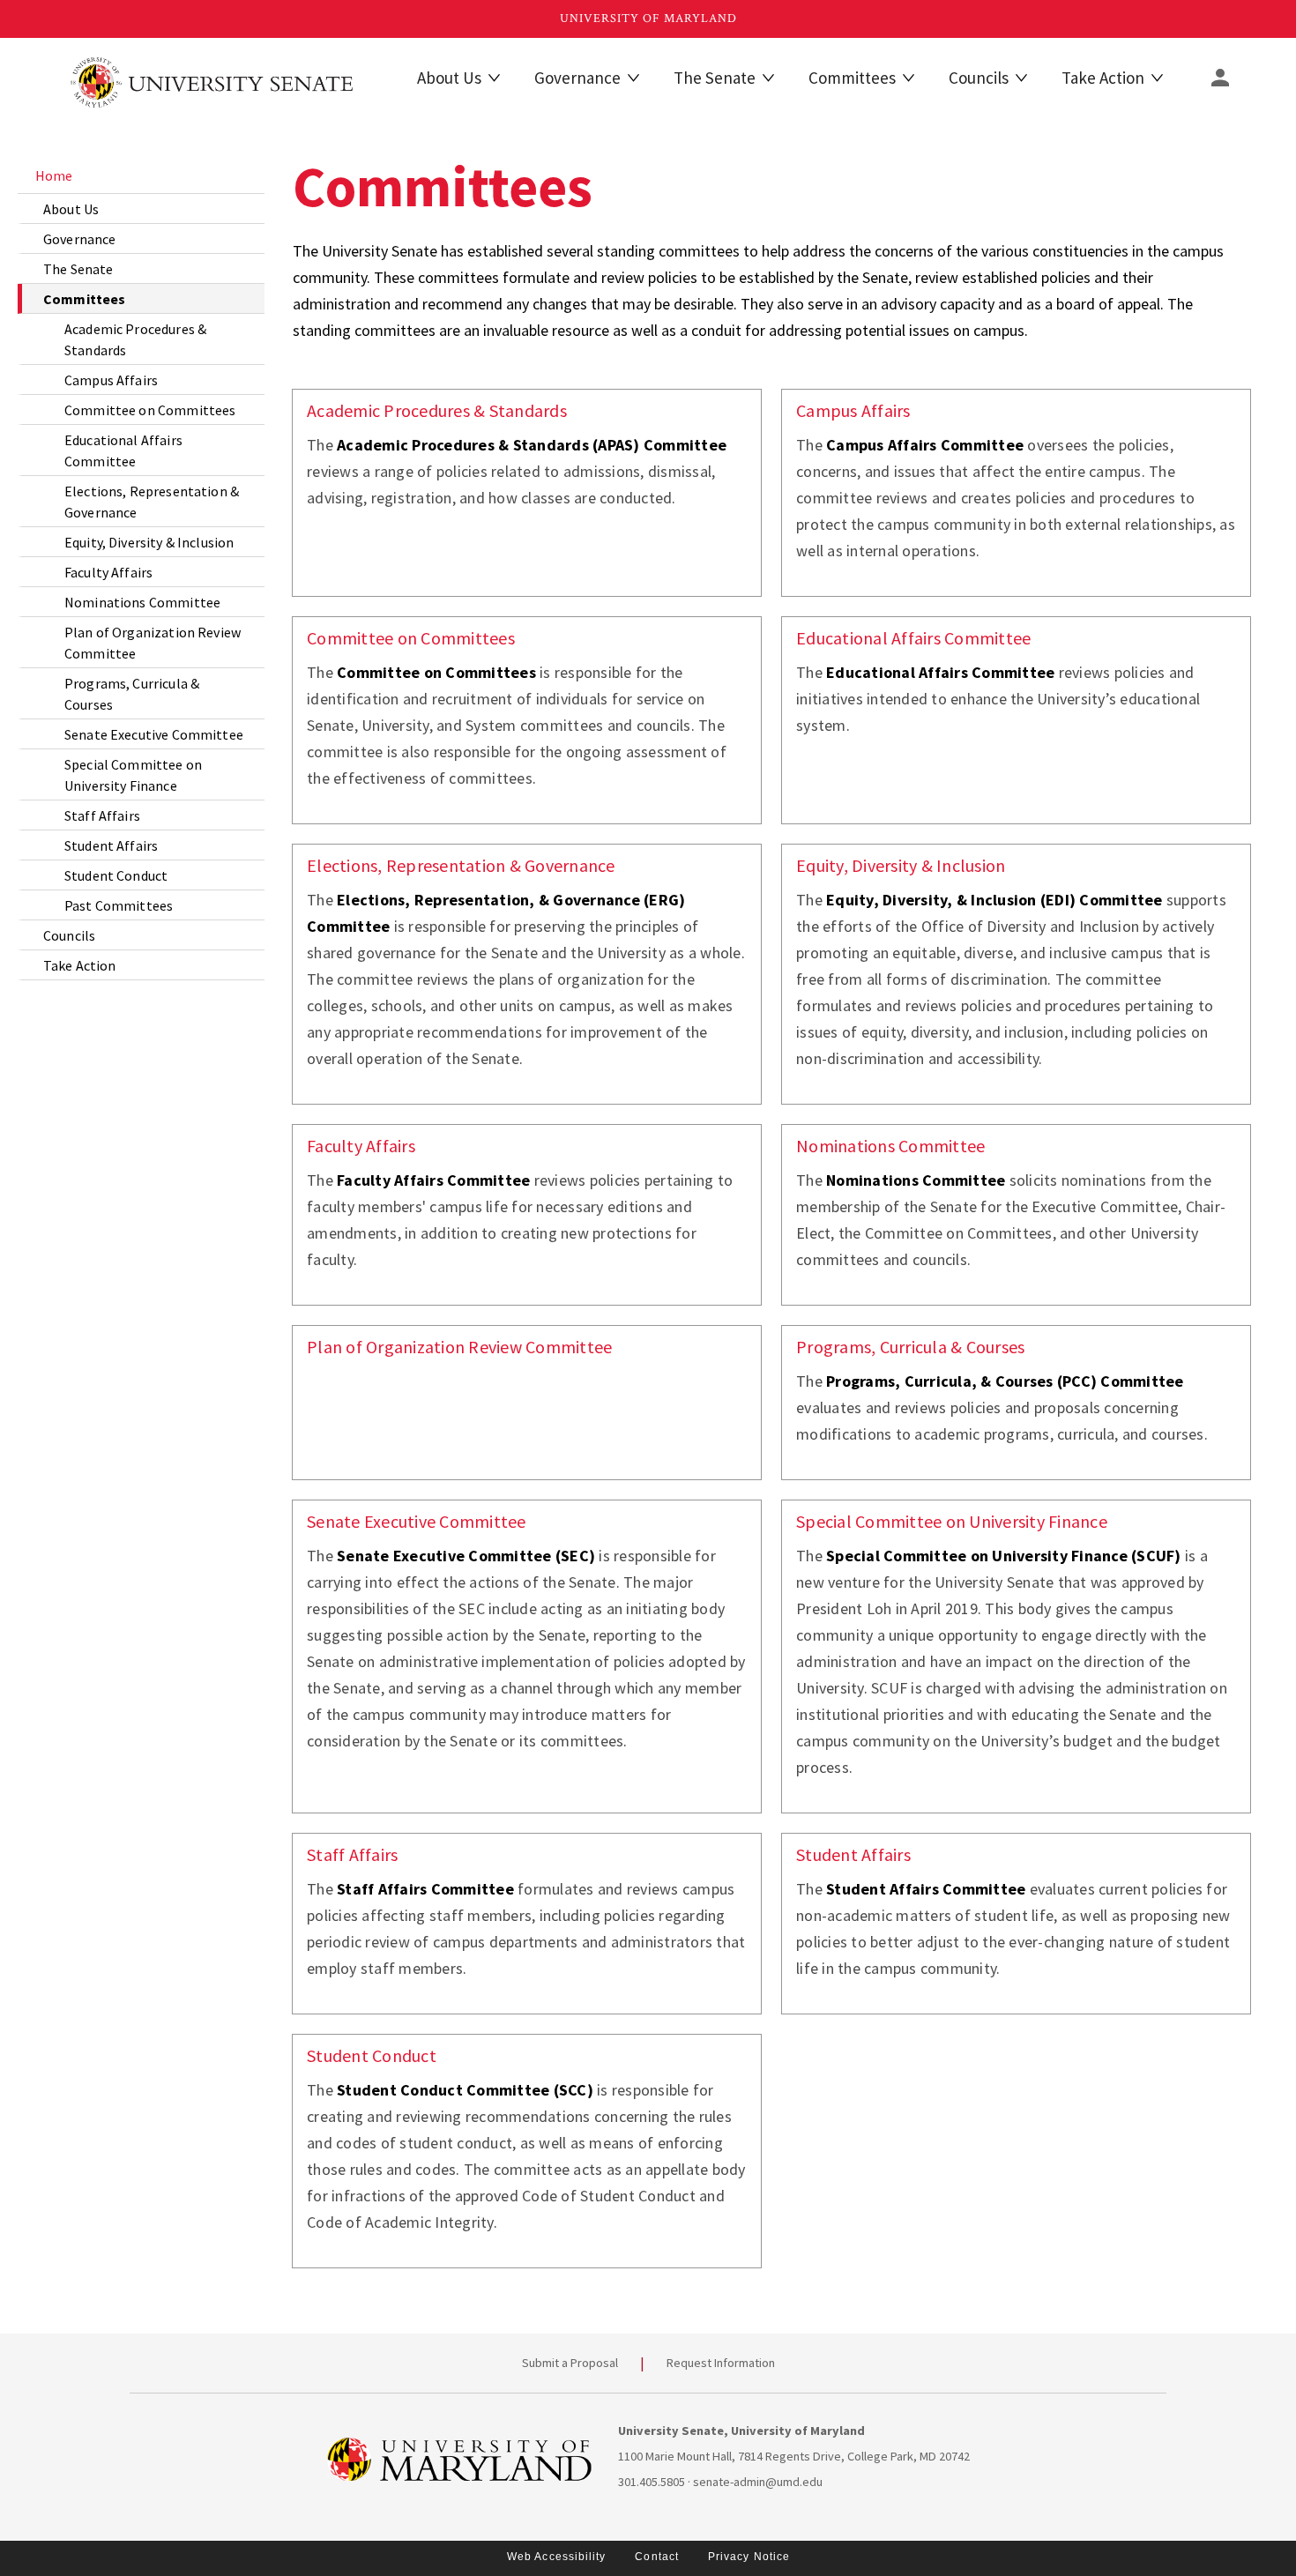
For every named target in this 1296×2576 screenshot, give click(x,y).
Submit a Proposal (570, 2363)
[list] (141, 569)
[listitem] (141, 175)
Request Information (721, 2363)
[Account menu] (1220, 78)
